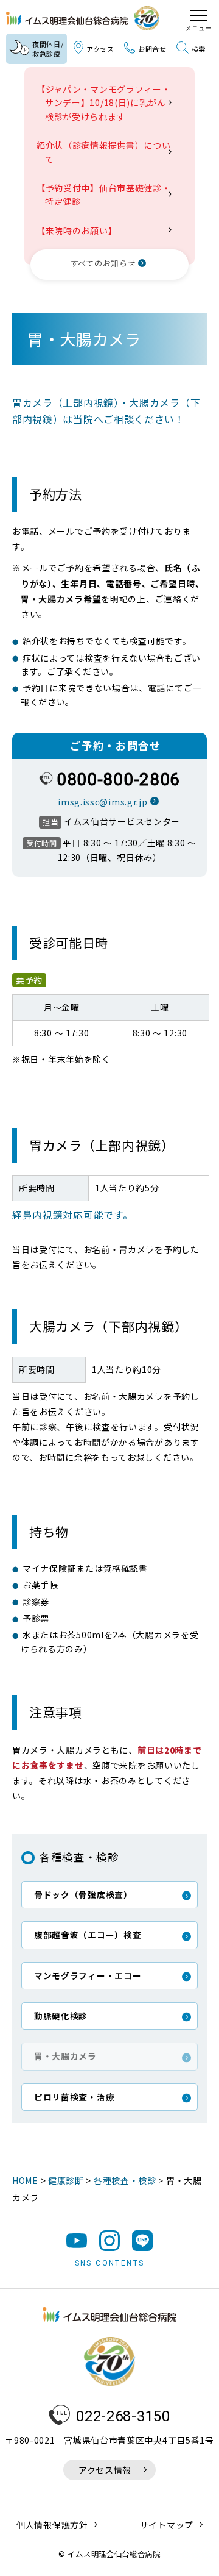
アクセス (100, 49)
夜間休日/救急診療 (48, 49)
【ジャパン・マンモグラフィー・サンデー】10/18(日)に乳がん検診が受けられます (108, 103)
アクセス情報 (105, 2470)
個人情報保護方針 (52, 2525)
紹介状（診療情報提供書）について (108, 152)
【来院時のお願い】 (81, 230)
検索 (199, 49)
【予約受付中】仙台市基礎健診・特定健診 (108, 194)
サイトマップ (167, 2525)
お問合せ (152, 49)
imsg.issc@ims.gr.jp (103, 802)
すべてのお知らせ (103, 263)
